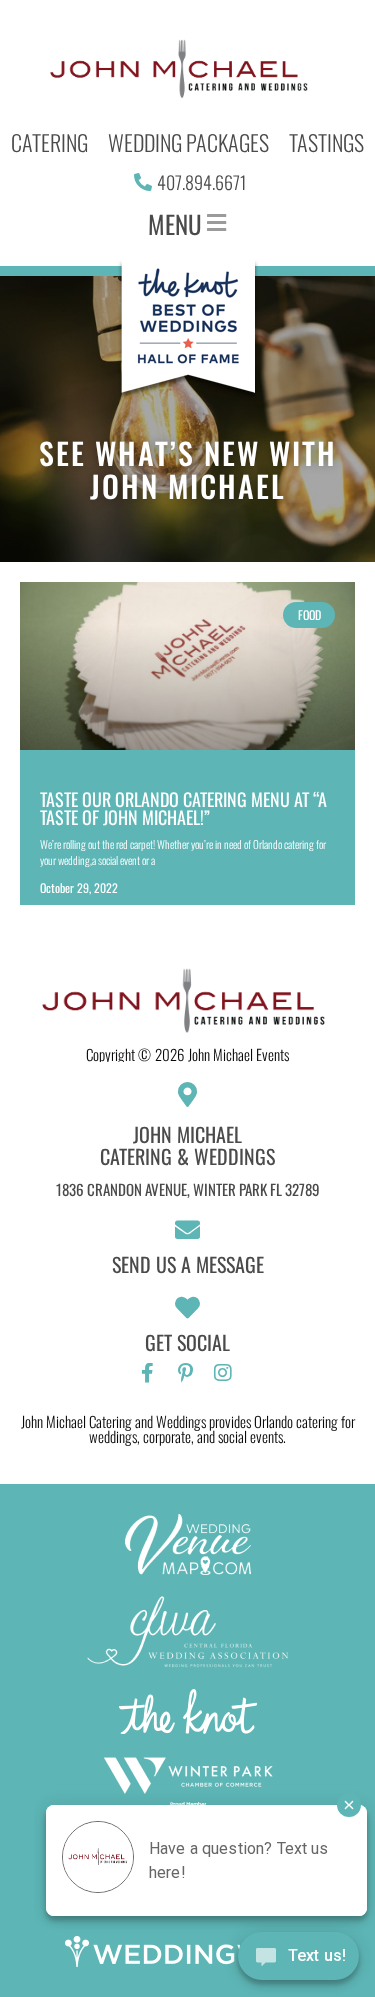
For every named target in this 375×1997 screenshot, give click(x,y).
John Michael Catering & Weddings (187, 1145)
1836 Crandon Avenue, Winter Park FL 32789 (188, 1189)
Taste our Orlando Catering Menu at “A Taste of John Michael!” (183, 808)
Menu (175, 223)
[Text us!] (298, 1958)
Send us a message (188, 1264)
